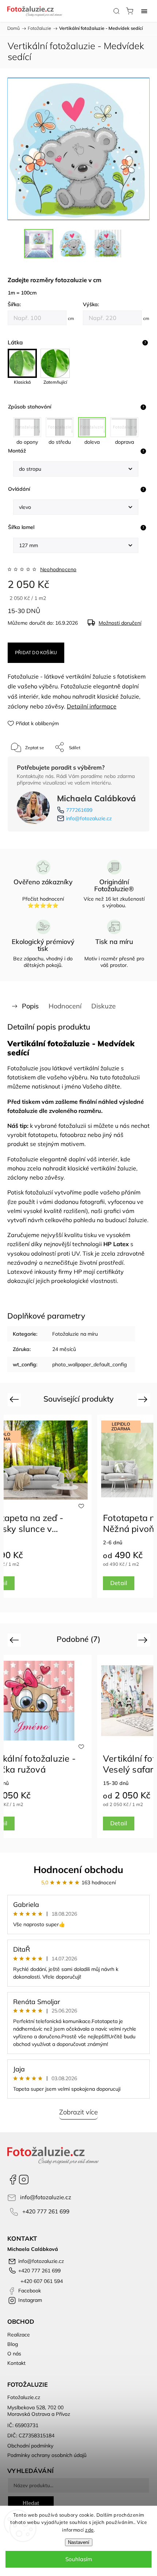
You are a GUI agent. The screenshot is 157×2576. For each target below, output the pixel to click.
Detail (119, 1583)
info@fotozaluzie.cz (89, 818)
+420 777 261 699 (46, 2211)
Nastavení (79, 2542)
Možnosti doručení (120, 623)
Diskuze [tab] (104, 1006)
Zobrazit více (78, 2112)
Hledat (31, 2503)
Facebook (13, 2180)
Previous (15, 1399)
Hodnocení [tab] (65, 1006)
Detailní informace (92, 706)
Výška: (91, 304)
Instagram (24, 2180)
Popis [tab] (30, 1006)
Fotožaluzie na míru (75, 1334)
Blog (13, 2344)
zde (89, 2530)
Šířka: (14, 304)
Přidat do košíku (36, 653)
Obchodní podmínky (30, 2446)
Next (144, 1399)
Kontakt (16, 2363)
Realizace (19, 2335)
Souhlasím (79, 2559)
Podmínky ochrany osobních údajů (47, 2455)
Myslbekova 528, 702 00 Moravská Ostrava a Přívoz (39, 2411)
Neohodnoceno (58, 569)
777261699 (79, 810)
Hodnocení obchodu (78, 1870)
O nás (14, 2354)
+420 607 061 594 (41, 2281)
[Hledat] (116, 11)
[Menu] (144, 11)
